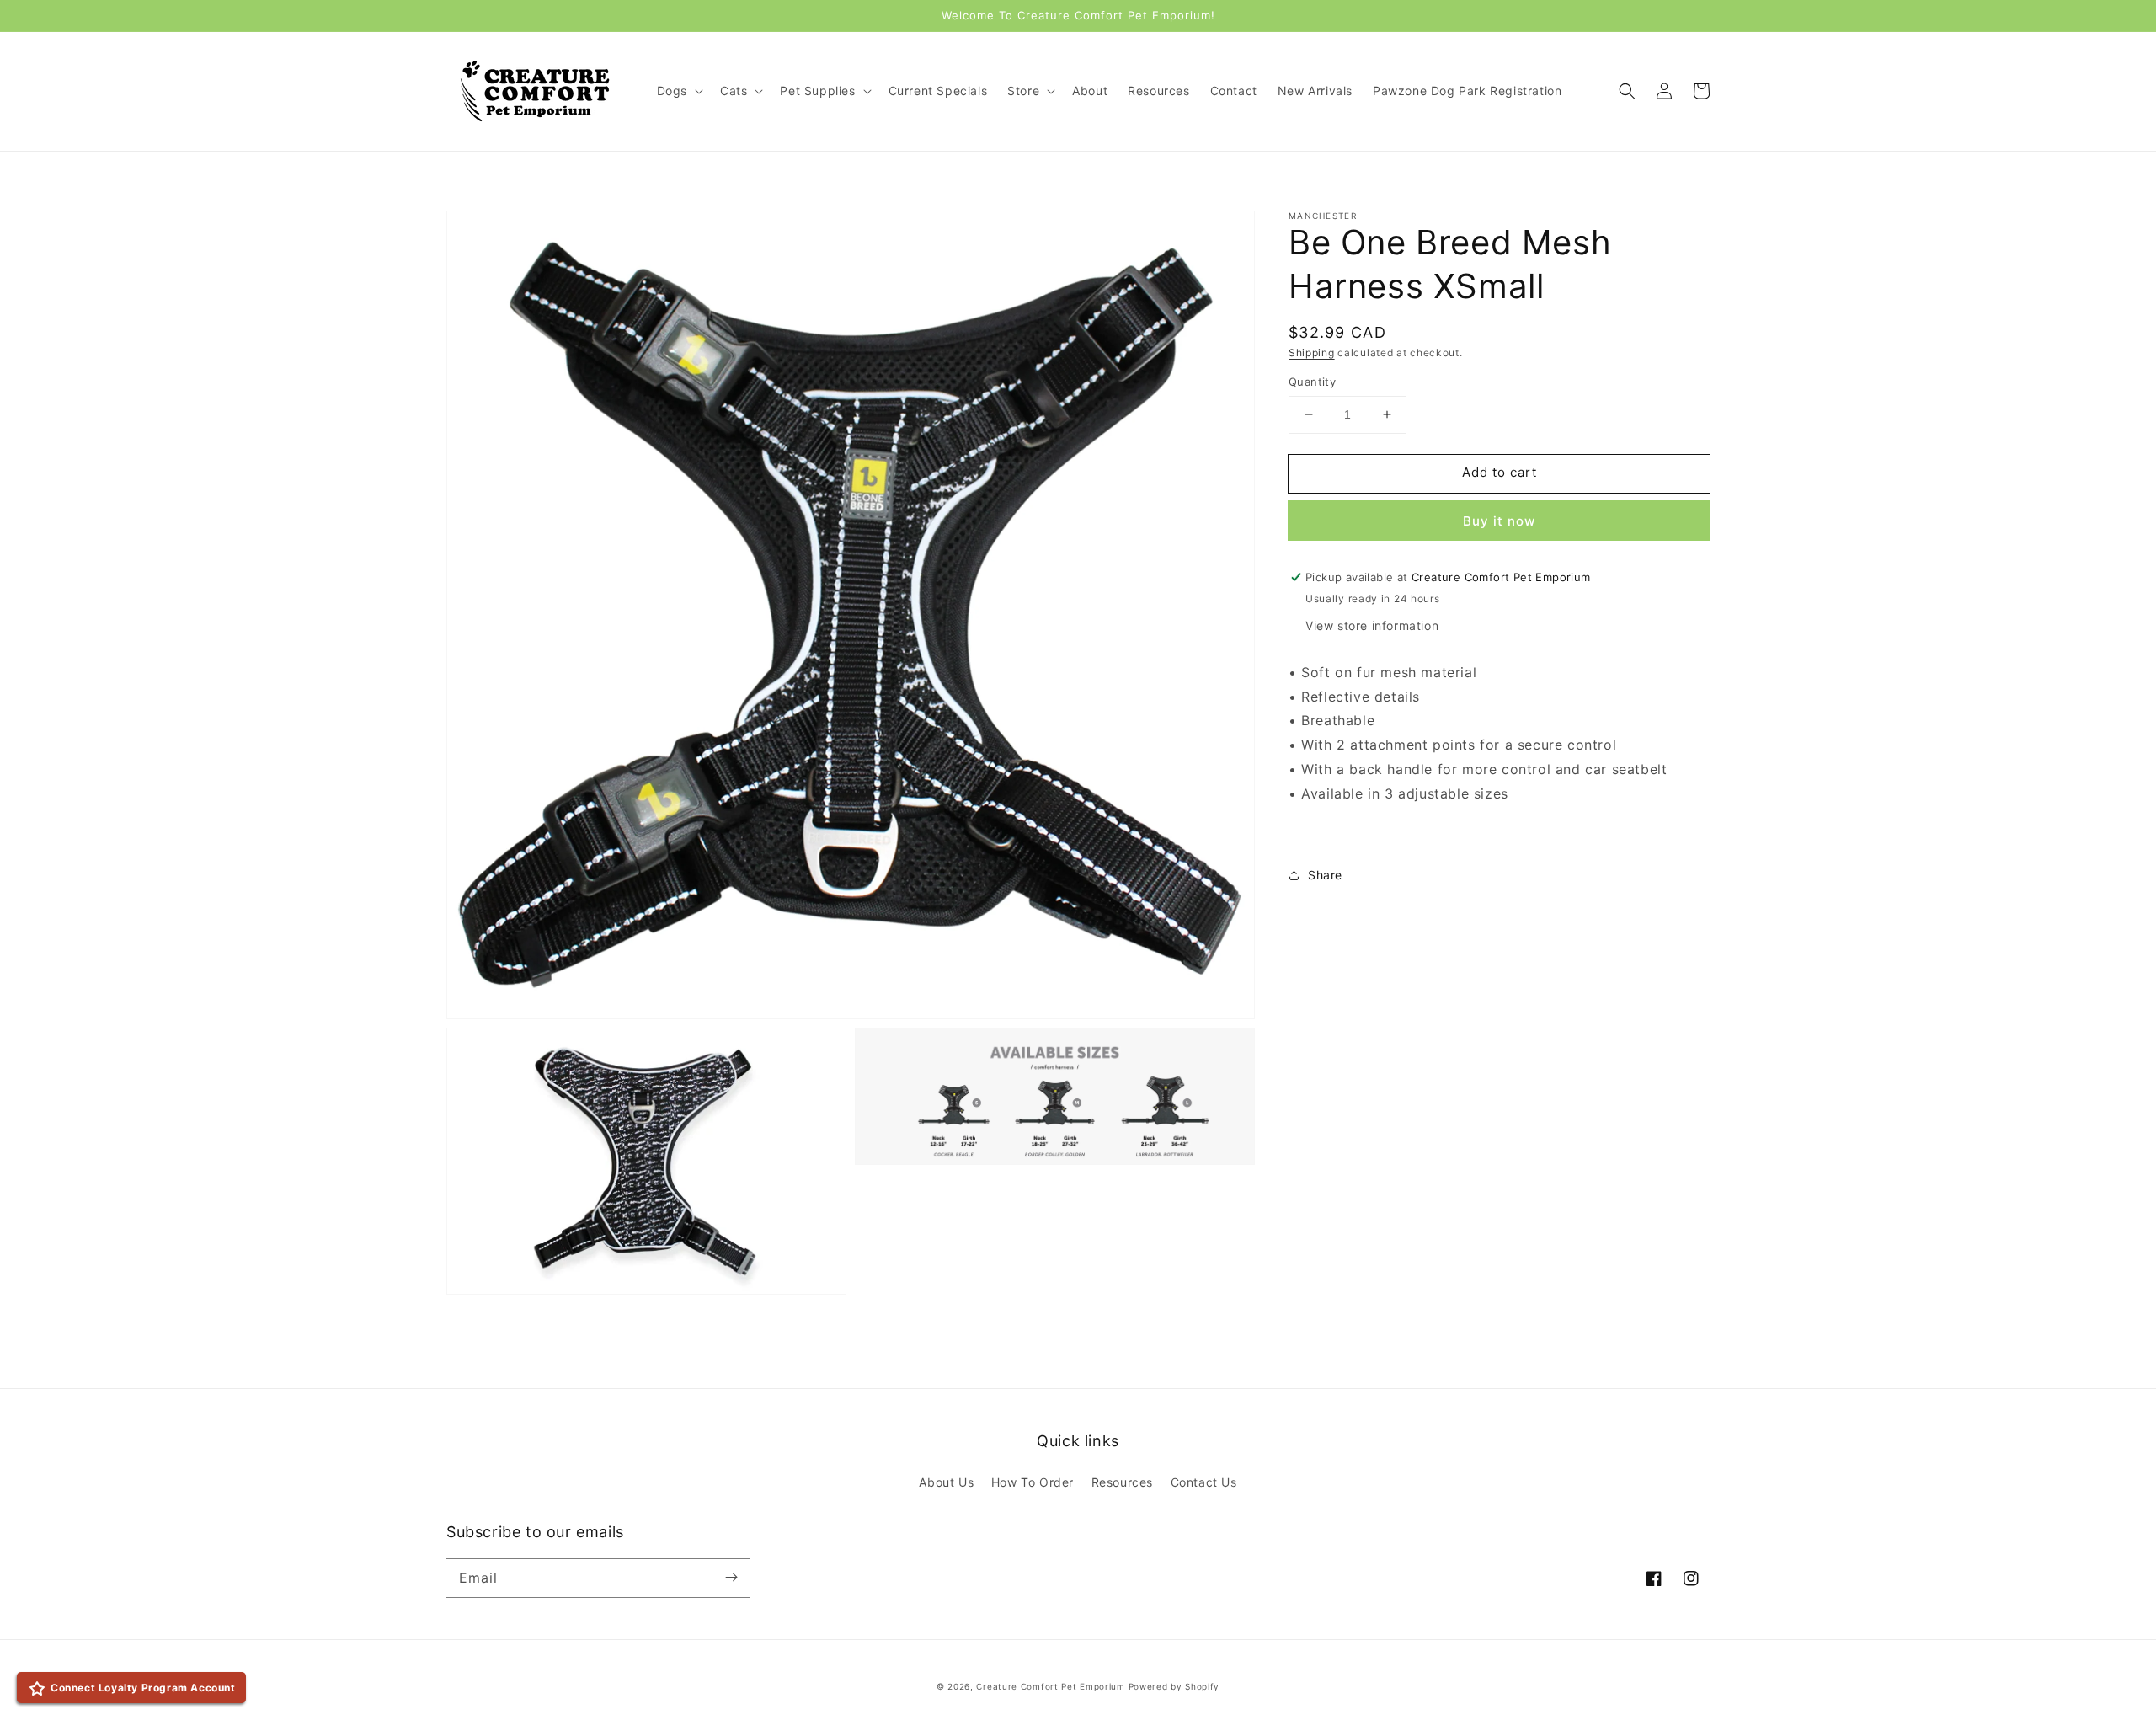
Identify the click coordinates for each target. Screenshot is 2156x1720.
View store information (1372, 625)
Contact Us (1204, 1482)
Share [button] (1325, 875)
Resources (1122, 1482)
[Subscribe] (731, 1578)
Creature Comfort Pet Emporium (1050, 1686)
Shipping (1312, 353)
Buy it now (1499, 521)
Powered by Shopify (1174, 1686)
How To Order (1033, 1482)
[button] (1627, 91)
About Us (946, 1482)
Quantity (1312, 382)
